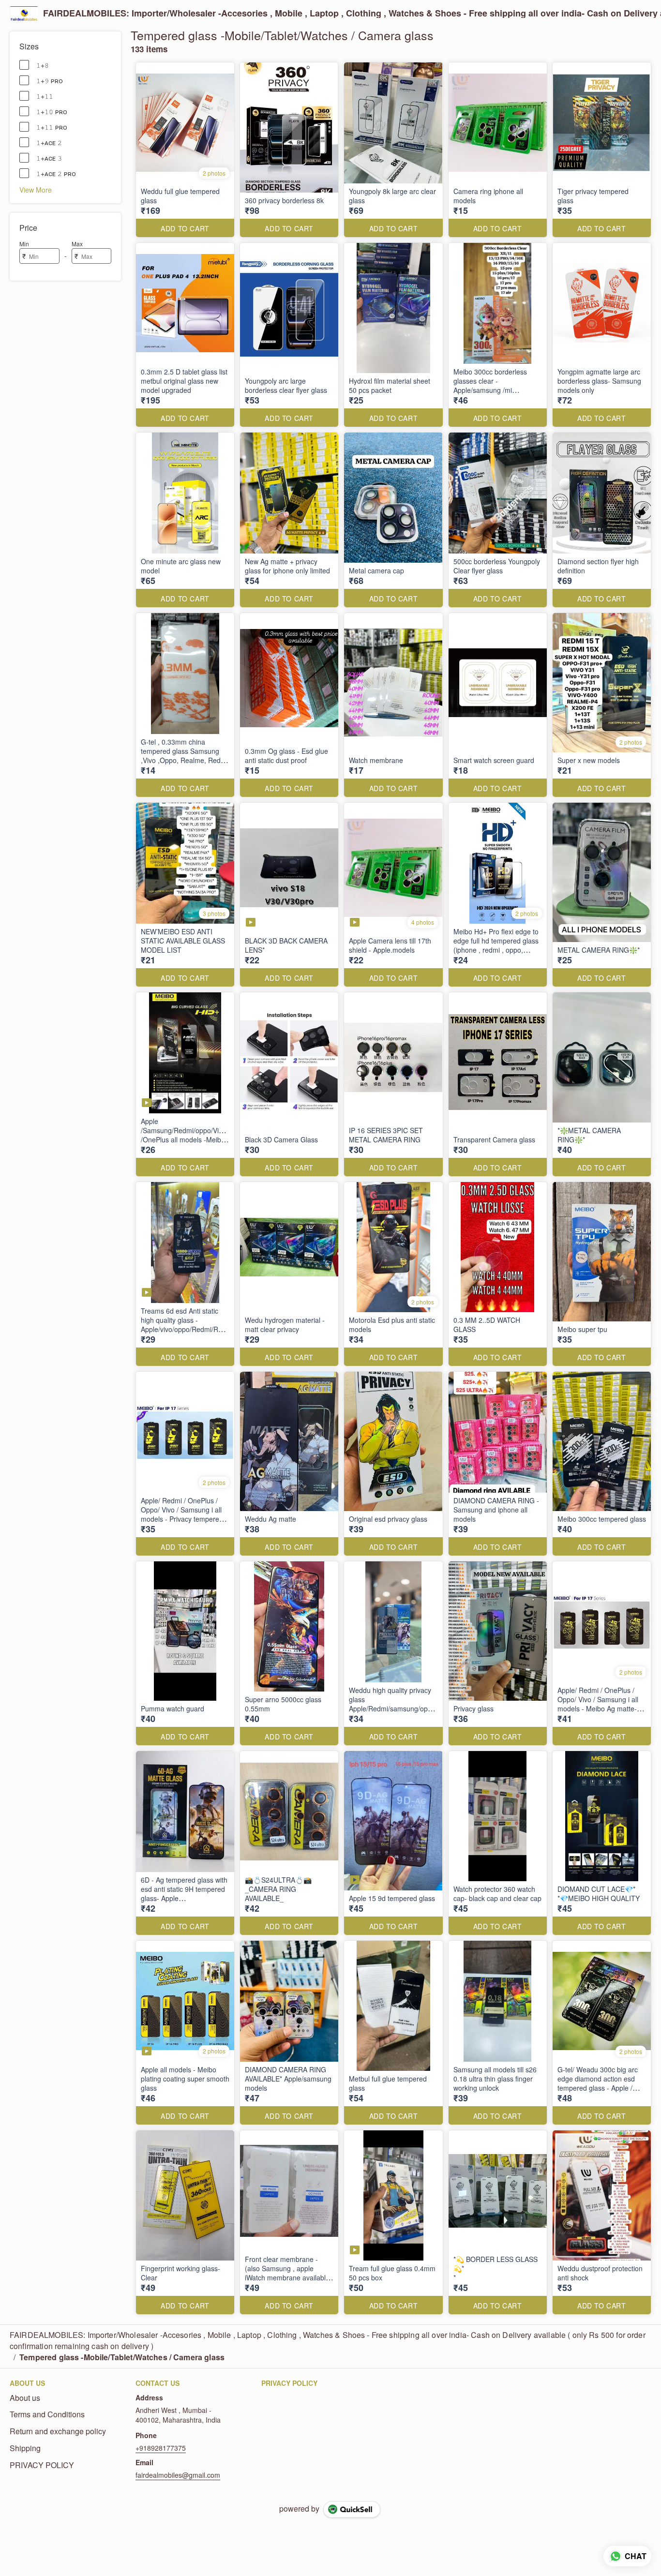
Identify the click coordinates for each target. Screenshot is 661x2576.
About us (25, 2398)
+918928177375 (161, 2448)
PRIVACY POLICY (42, 2465)
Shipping (25, 2448)
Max (77, 244)
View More (36, 189)
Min (24, 244)
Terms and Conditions (47, 2414)
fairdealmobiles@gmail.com (178, 2475)
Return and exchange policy (58, 2431)
